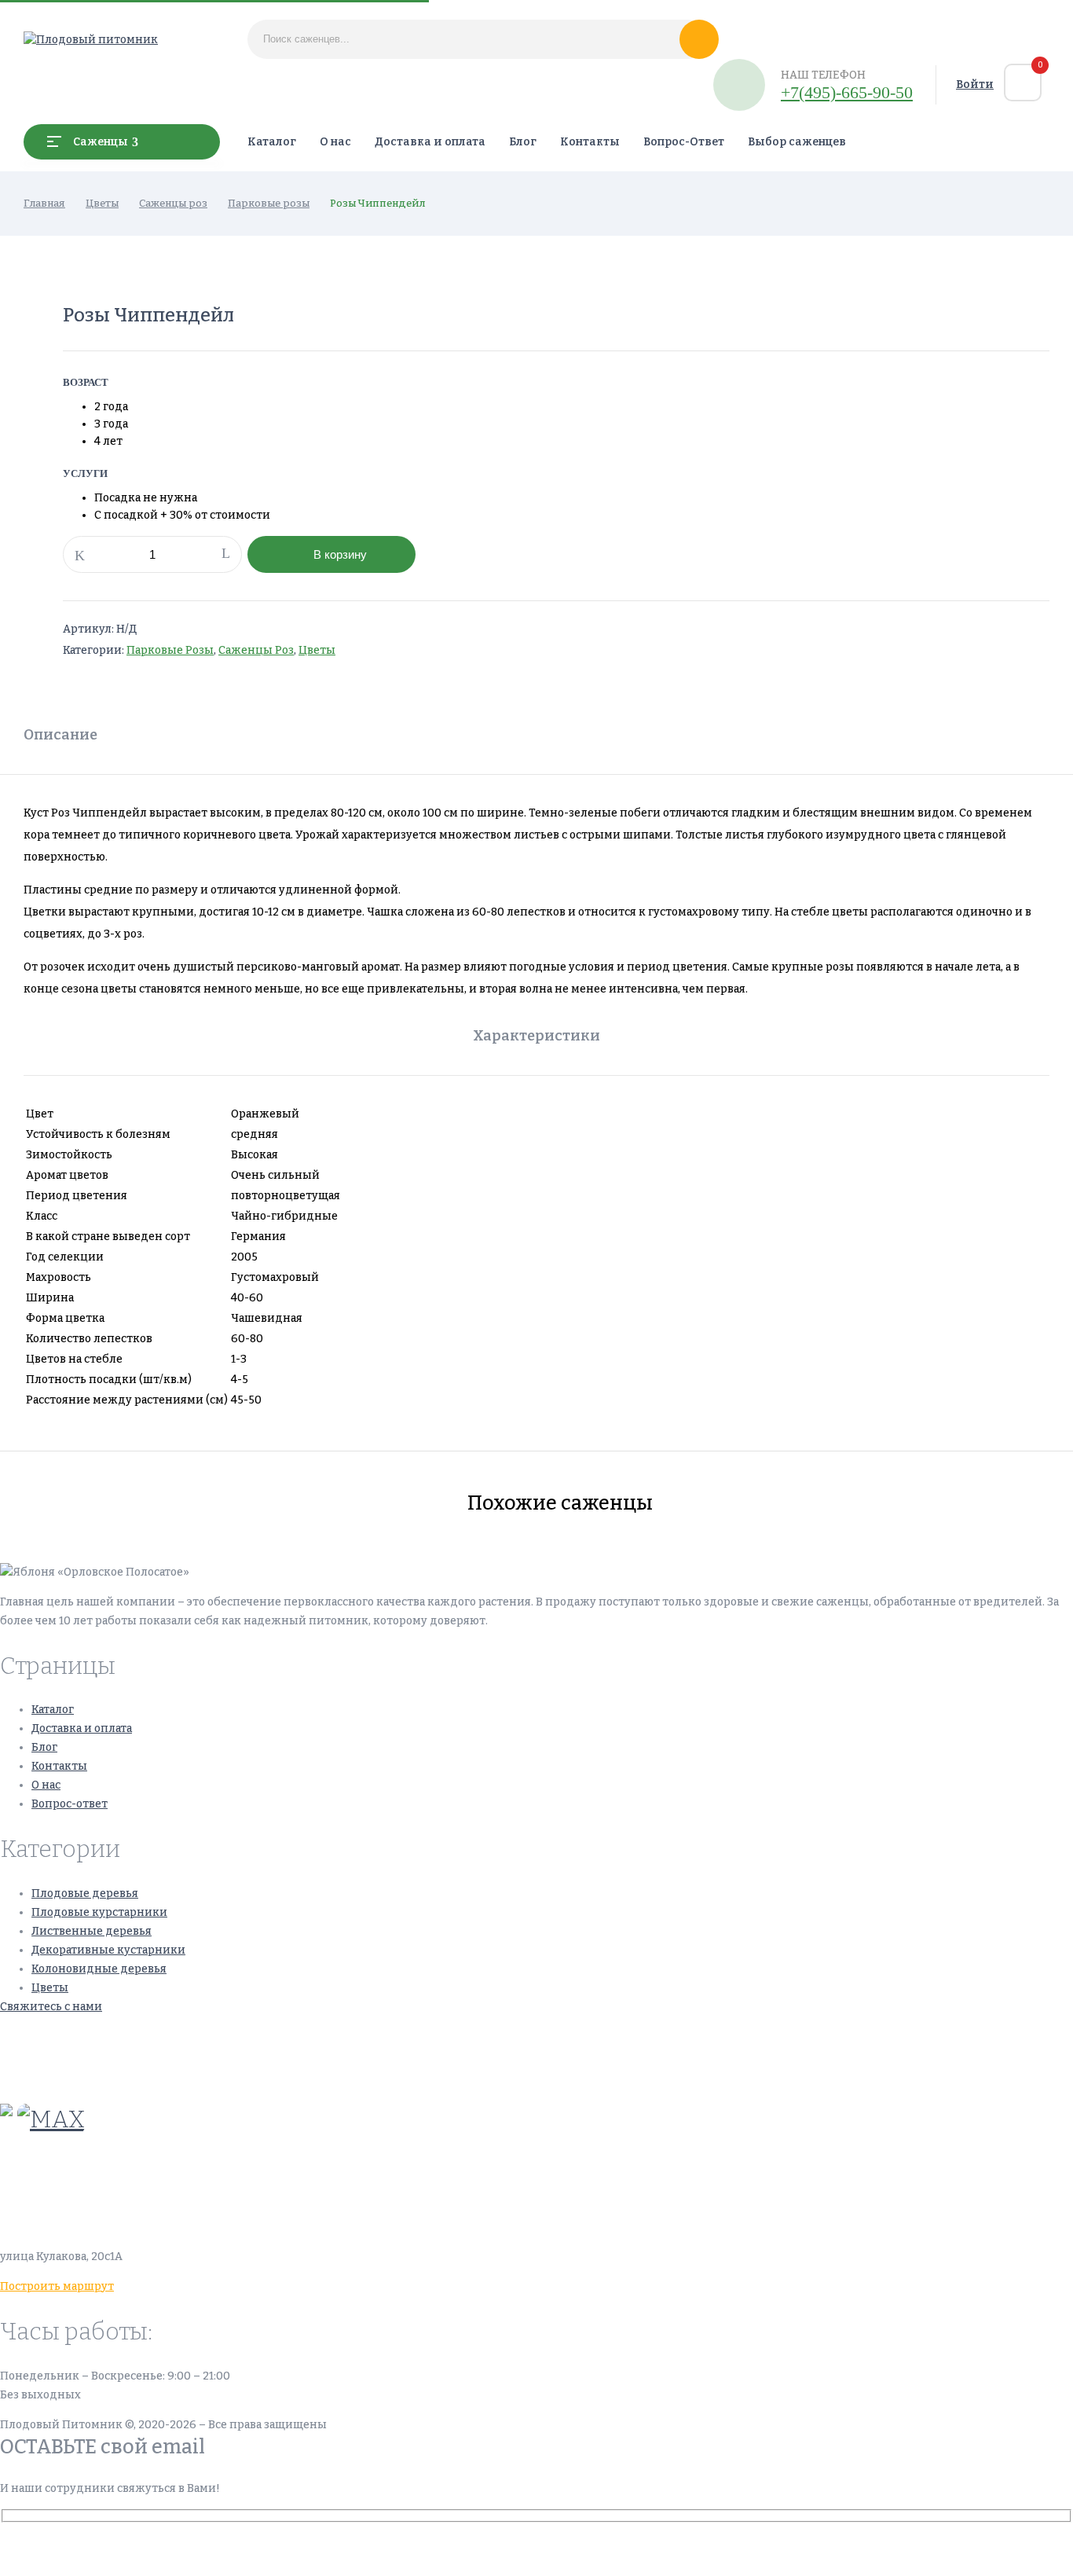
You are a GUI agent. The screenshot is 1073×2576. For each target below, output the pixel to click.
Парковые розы (269, 203)
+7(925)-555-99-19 (50, 2074)
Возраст (86, 382)
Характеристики (536, 1036)
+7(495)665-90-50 (49, 2037)
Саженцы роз (173, 203)
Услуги (85, 473)
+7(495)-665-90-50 (847, 92)
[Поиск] (699, 39)
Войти (975, 84)
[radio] (211, 407)
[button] (1023, 83)
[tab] (60, 737)
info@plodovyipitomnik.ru (145, 2182)
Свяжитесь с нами (51, 2007)
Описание (60, 735)
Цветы (102, 203)
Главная (44, 203)
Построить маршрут (57, 2286)
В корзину (340, 554)
